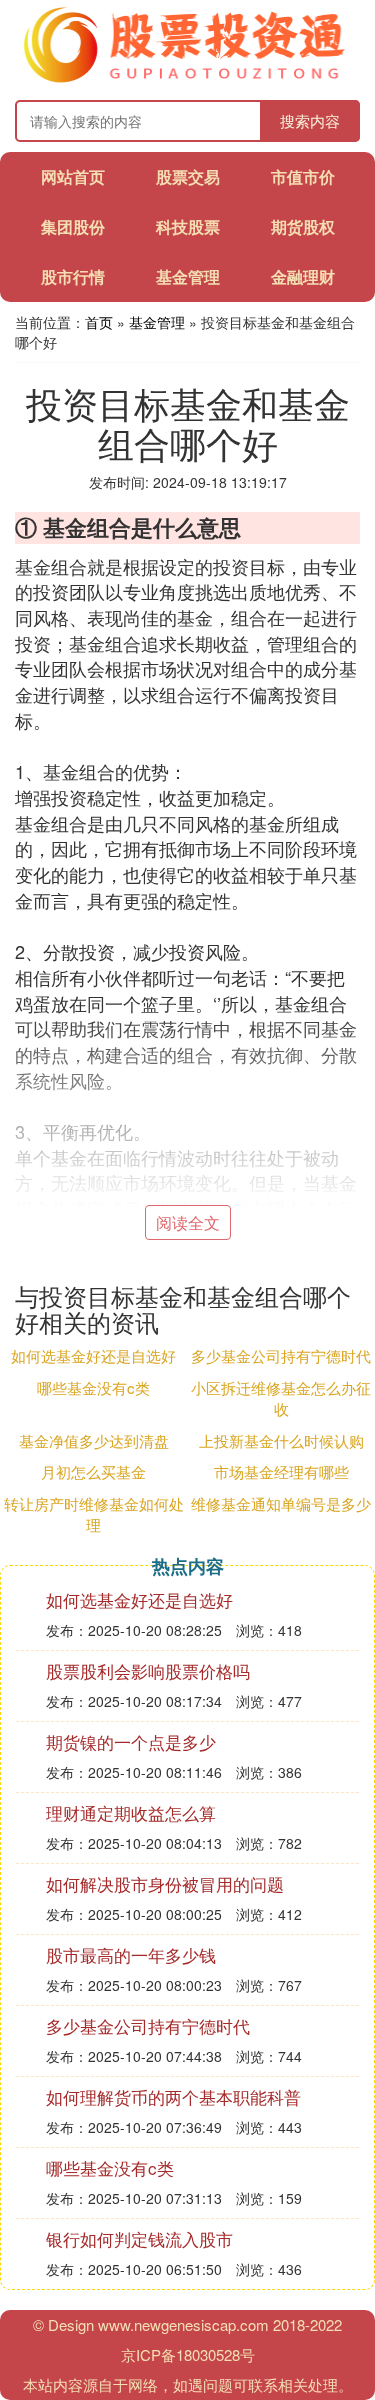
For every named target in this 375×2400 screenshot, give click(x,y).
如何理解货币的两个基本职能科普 (173, 2096)
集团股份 (73, 226)
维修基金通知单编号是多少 (281, 1503)
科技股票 (188, 226)
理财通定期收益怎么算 (131, 1812)
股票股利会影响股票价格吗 (148, 1670)
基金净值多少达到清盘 (94, 1440)
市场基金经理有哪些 (281, 1471)
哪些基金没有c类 (93, 1387)
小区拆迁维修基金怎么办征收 (281, 1398)
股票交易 (188, 176)
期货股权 (303, 226)
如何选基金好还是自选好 (93, 1355)
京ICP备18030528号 (188, 2354)
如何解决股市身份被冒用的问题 (165, 1883)
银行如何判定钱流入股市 (139, 2238)
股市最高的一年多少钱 (131, 1954)
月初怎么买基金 (93, 1471)
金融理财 (303, 276)
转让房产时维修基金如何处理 (94, 1514)
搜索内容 (310, 120)
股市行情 (73, 276)
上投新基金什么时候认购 (281, 1440)
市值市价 (303, 176)
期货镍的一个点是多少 (131, 1741)
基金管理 (188, 276)
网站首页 (73, 176)
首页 (99, 322)
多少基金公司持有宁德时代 (281, 1355)
